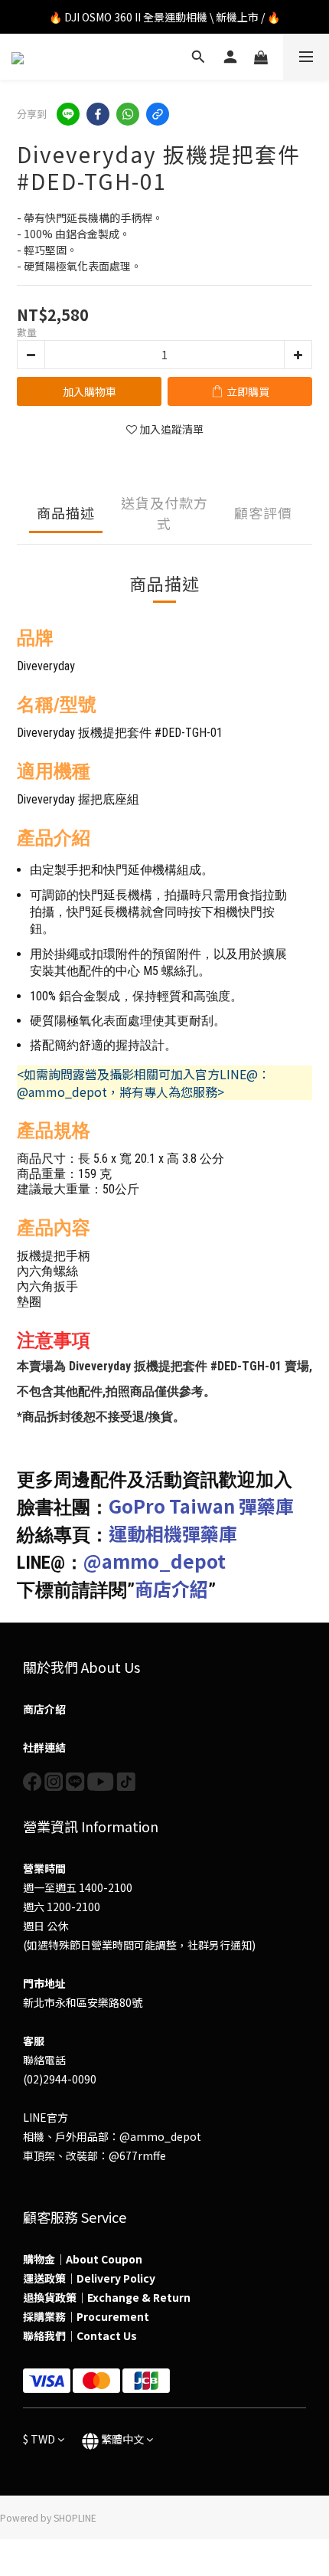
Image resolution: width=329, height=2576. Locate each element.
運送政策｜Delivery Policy (89, 2278)
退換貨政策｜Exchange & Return (107, 2297)
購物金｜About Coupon (83, 2259)
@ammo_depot (155, 1561)
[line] (68, 114)
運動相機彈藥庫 (173, 1533)
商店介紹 (171, 1588)
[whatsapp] (128, 114)
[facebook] (98, 114)
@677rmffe (137, 2155)
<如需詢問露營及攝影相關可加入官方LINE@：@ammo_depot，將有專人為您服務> (143, 1083)
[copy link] (158, 114)
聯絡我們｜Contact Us (80, 2335)
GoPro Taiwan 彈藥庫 (201, 1506)
